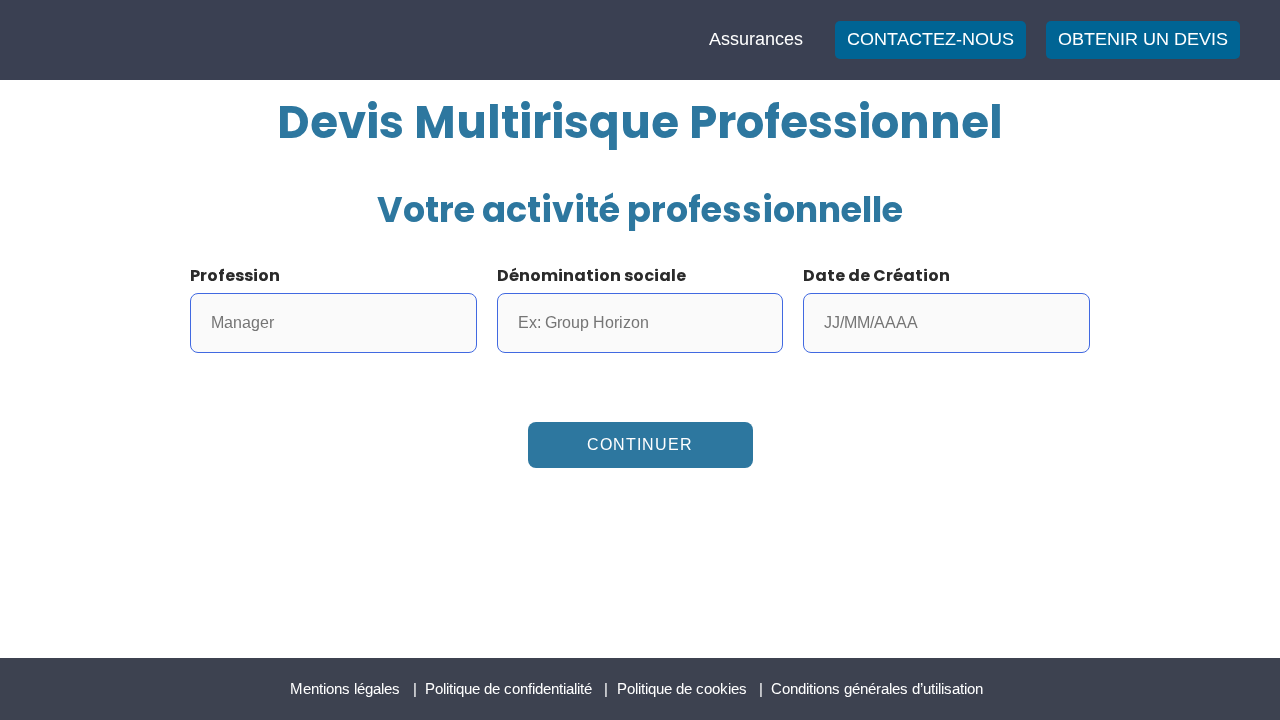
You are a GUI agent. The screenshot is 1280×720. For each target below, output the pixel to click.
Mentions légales (345, 688)
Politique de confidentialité (508, 688)
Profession (235, 275)
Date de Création (876, 275)
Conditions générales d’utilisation (877, 688)
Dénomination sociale (591, 275)
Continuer (640, 444)
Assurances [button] (756, 39)
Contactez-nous (930, 39)
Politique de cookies (682, 688)
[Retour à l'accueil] (125, 38)
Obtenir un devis (1143, 39)
